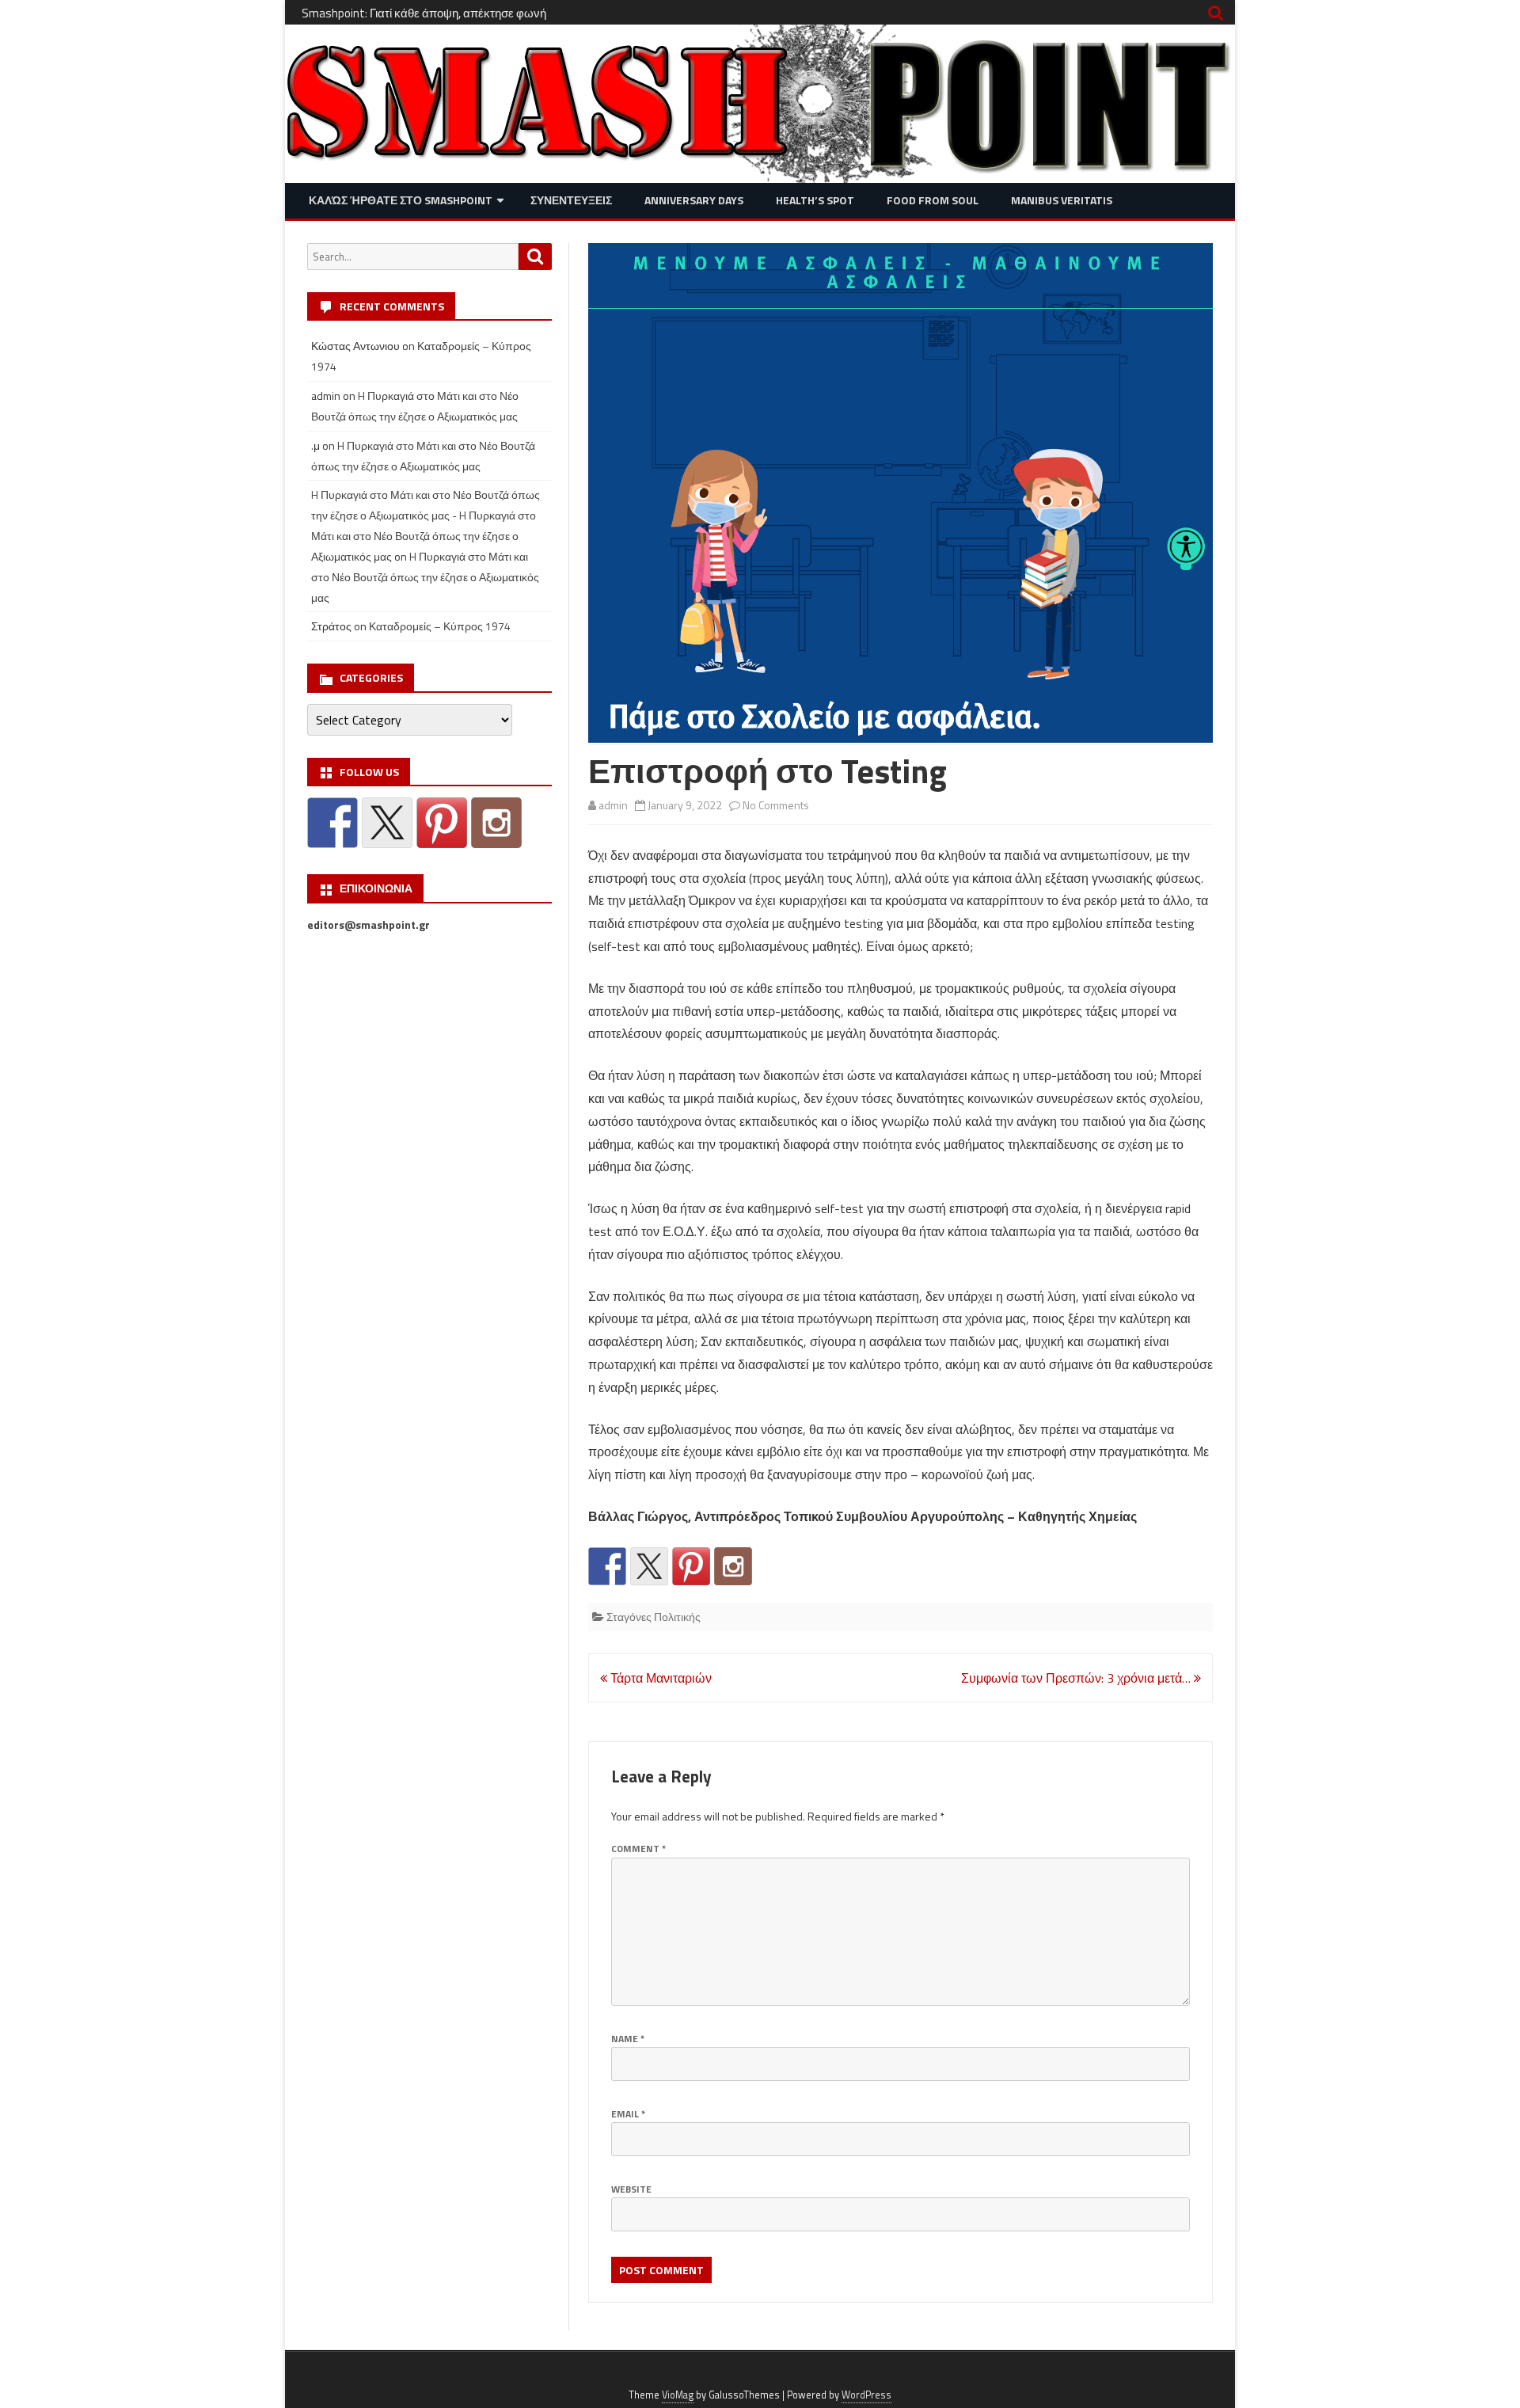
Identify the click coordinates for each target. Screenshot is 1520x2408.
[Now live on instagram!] (733, 1566)
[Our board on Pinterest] (691, 1566)
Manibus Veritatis (1062, 200)
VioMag (678, 2395)
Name (628, 2039)
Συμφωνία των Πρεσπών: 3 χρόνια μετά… (1077, 1678)
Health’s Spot (815, 200)
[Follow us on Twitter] (649, 1566)
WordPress (866, 2395)
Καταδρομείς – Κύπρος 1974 (440, 626)
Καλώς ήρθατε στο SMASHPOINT (401, 200)
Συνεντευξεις (571, 200)
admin (613, 805)
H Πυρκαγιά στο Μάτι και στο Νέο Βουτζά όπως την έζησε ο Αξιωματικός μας (425, 577)
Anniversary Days (694, 200)
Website (631, 2189)
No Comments (776, 805)
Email (628, 2114)
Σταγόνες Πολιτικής (654, 1617)
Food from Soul (933, 200)
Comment (638, 1849)
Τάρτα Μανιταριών (659, 1678)
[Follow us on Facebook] (607, 1566)
